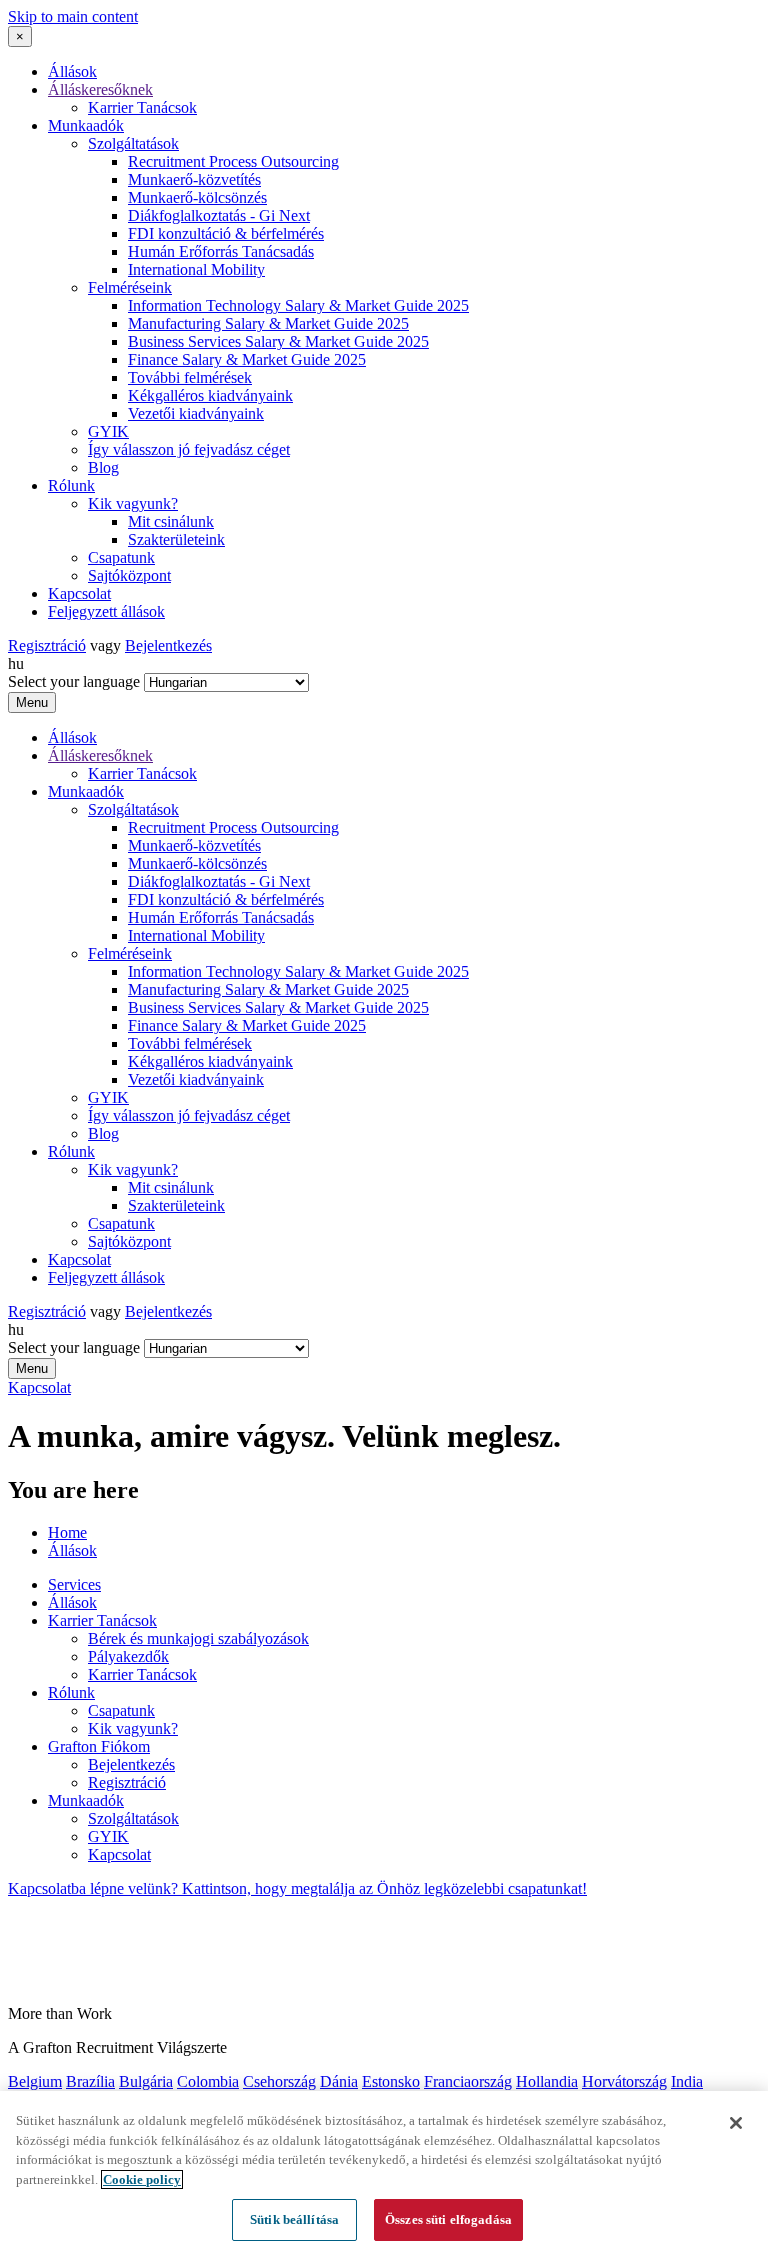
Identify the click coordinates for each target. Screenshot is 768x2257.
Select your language (74, 681)
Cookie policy (142, 2179)
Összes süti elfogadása (448, 2219)
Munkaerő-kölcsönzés (197, 197)
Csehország (279, 2081)
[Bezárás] (736, 2123)
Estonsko (391, 2081)
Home (67, 1532)
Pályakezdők (128, 1656)
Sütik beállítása (294, 2219)
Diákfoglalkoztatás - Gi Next (219, 215)
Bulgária (146, 2081)
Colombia (208, 2081)
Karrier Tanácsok (142, 107)
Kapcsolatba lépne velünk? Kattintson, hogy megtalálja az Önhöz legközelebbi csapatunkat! (297, 1888)
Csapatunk (121, 557)
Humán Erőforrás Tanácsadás (221, 251)
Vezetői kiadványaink (196, 413)
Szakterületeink (176, 539)
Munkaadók (86, 125)
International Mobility (196, 269)
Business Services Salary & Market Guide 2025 (278, 341)
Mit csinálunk (171, 521)
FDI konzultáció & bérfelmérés (226, 233)
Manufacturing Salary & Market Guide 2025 (268, 323)
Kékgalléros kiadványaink (210, 395)
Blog (103, 467)
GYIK (108, 431)
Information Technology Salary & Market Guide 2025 (298, 305)
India (687, 2081)
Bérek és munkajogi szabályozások (198, 1638)
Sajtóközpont (129, 575)
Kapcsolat (79, 593)
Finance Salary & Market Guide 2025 (247, 359)
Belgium (35, 2081)
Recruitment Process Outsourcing (233, 161)
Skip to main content (73, 16)
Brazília (90, 2081)
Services (74, 1584)
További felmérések (190, 377)
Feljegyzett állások (106, 611)
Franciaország (468, 2081)
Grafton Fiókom (99, 1746)
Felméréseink (130, 287)
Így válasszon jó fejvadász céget (189, 449)
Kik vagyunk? (133, 503)
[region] (384, 2174)
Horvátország (624, 2081)
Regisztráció (47, 645)
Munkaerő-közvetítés (194, 179)
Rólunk (71, 485)
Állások (72, 71)
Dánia (339, 2081)
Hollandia (547, 2081)
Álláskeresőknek (100, 89)
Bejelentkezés (168, 645)
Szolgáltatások (133, 143)
